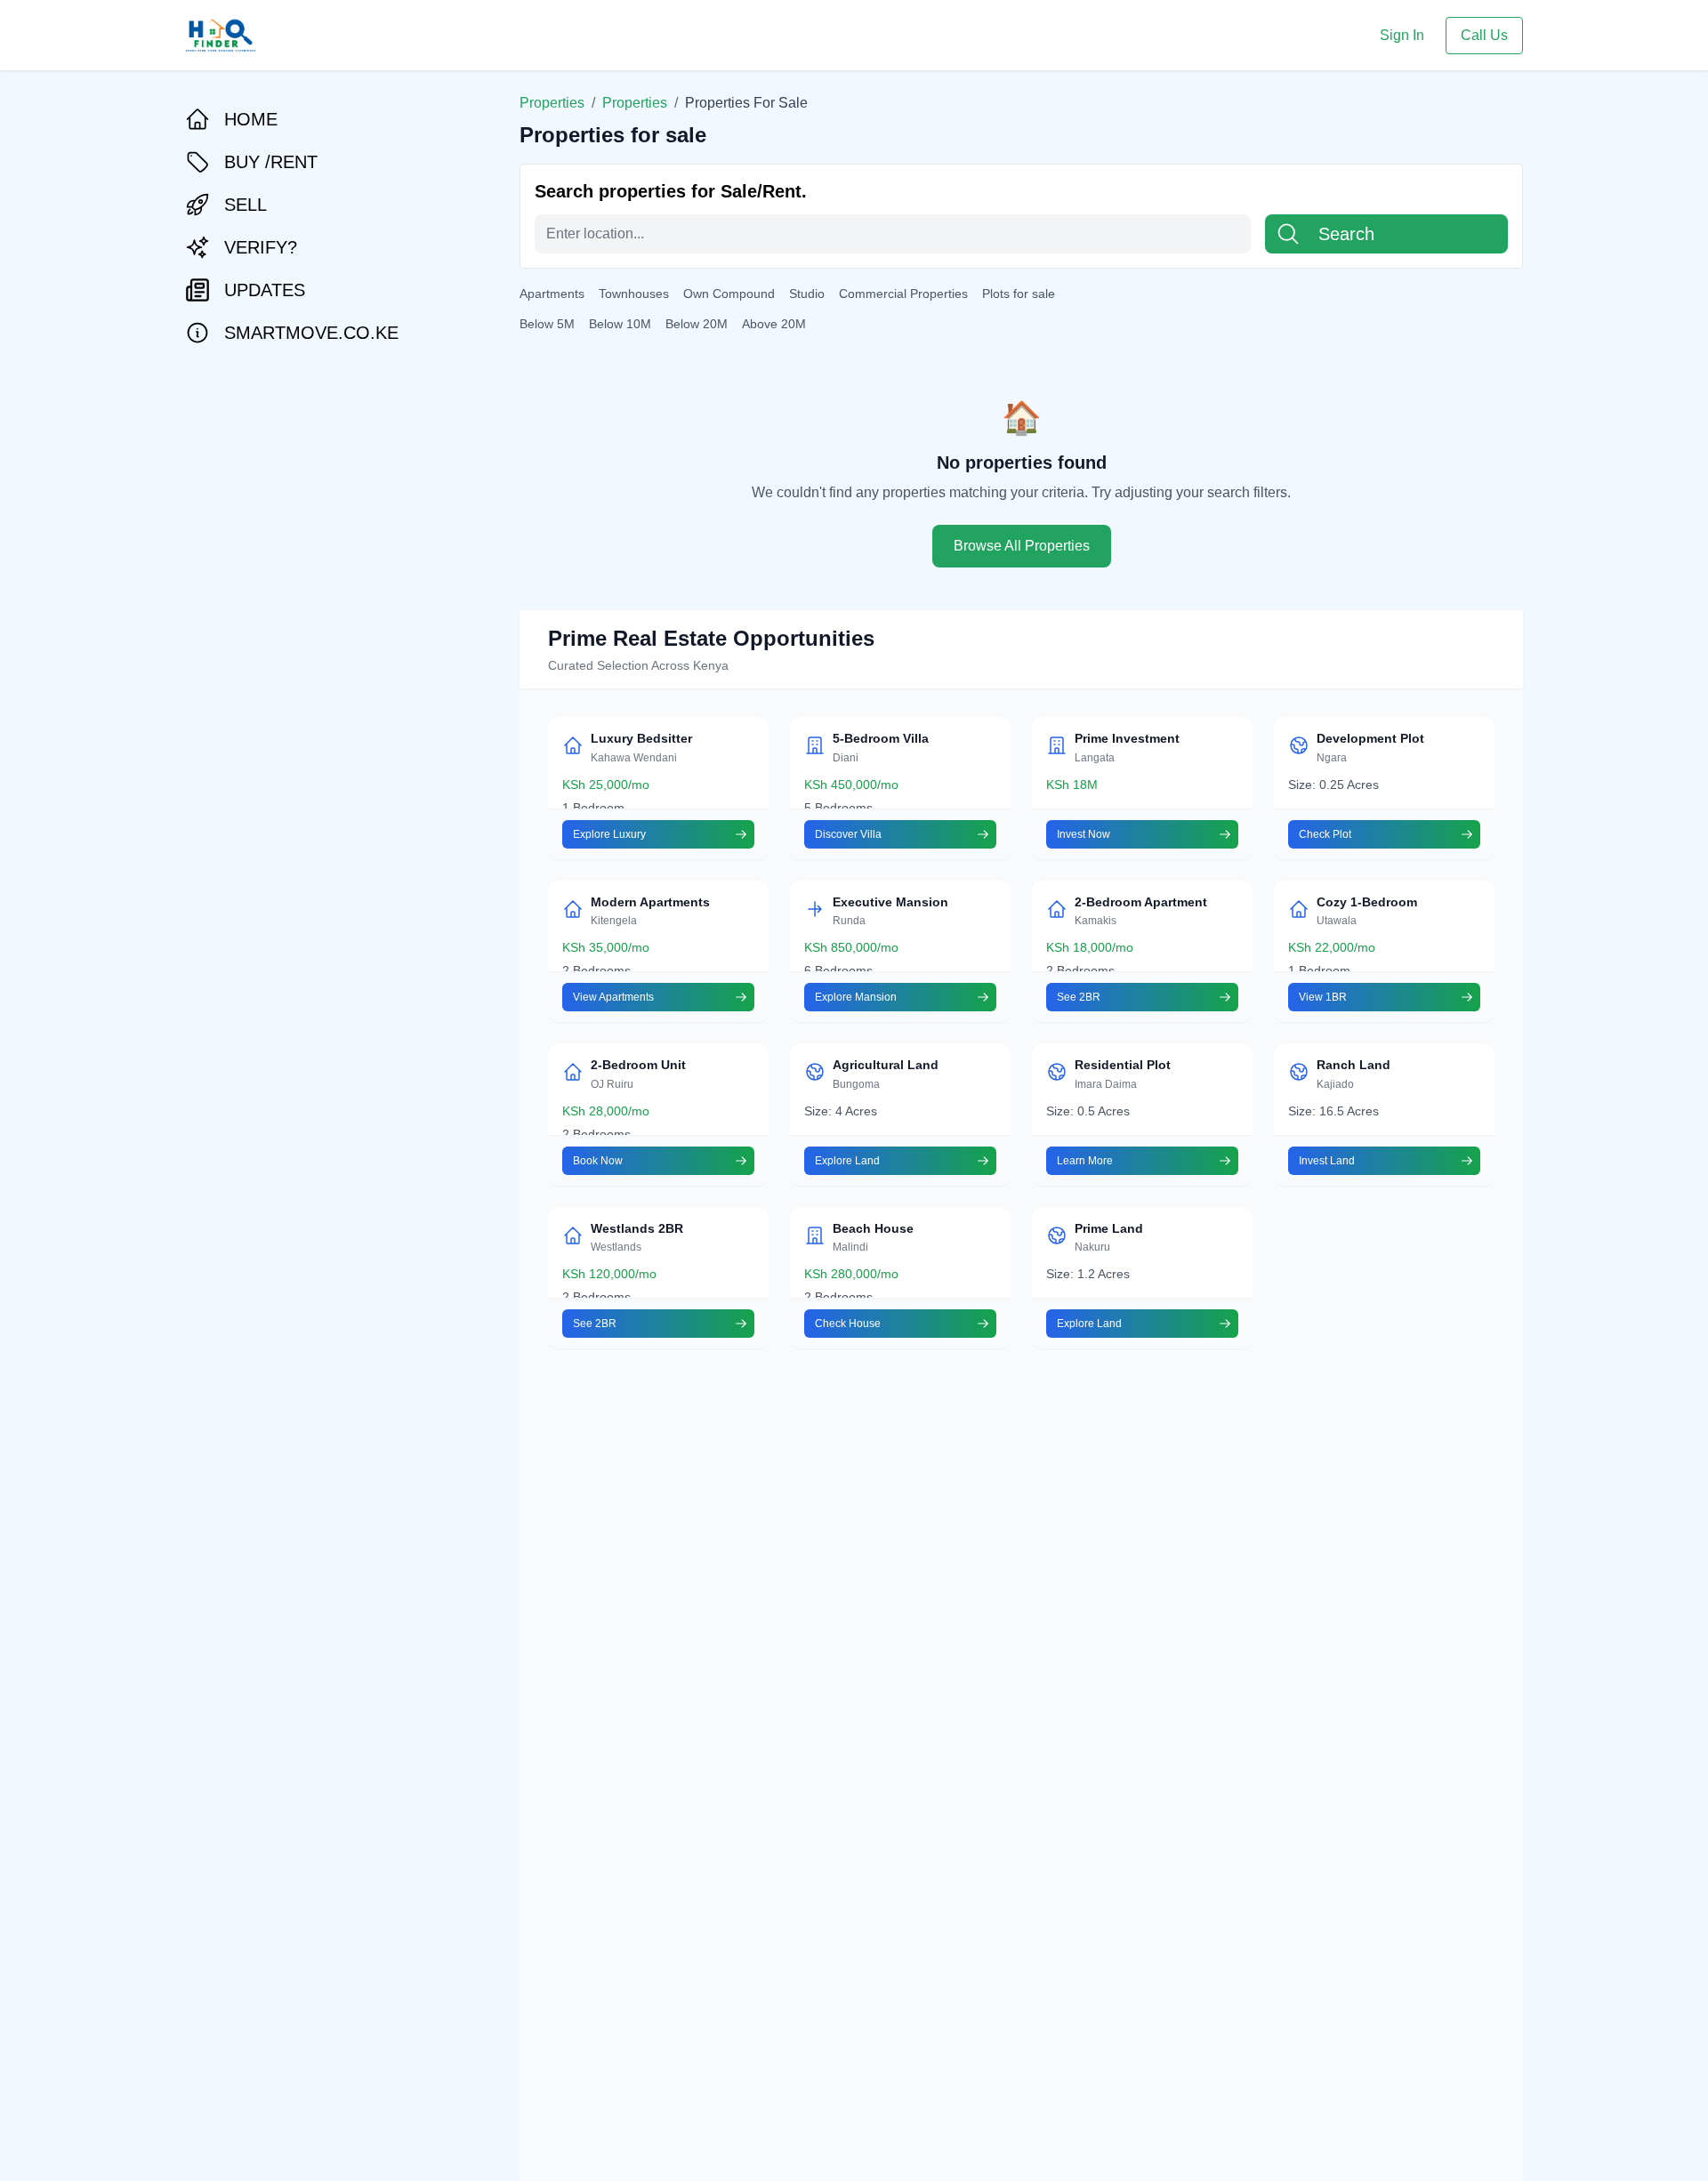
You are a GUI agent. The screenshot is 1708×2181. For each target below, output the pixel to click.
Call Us (1484, 35)
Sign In (1402, 35)
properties (635, 103)
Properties (552, 103)
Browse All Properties (1022, 546)
